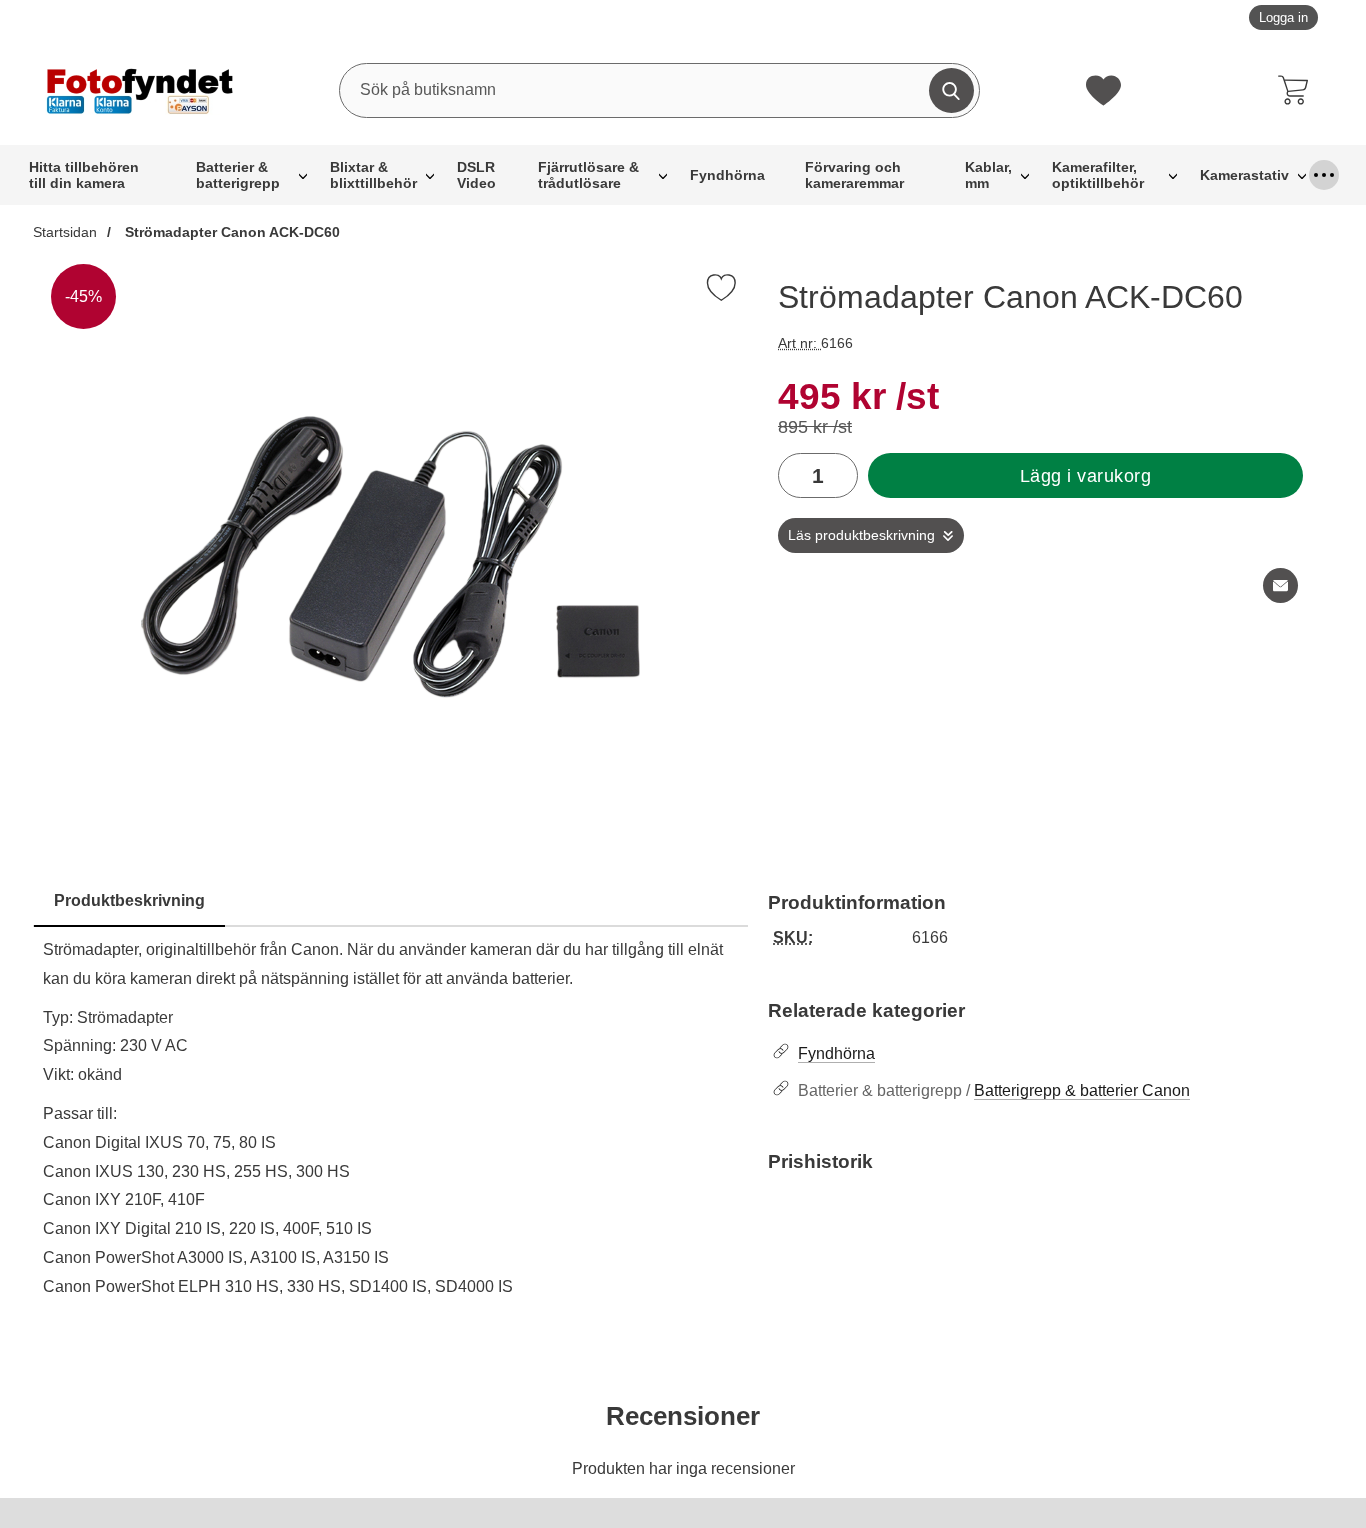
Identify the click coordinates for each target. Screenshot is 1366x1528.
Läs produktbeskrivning (861, 535)
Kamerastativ (1244, 175)
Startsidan (65, 232)
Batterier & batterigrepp (238, 175)
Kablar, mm (988, 175)
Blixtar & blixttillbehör (373, 175)
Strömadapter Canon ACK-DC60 (230, 232)
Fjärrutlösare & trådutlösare (588, 175)
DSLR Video (476, 175)
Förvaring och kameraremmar (854, 175)
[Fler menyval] (1324, 175)
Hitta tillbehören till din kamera (84, 175)
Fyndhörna (727, 175)
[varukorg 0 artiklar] (1298, 90)
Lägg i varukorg (1086, 476)
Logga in (1283, 17)
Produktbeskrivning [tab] (129, 900)
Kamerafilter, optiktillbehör (1098, 175)
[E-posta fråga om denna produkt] (1280, 585)
